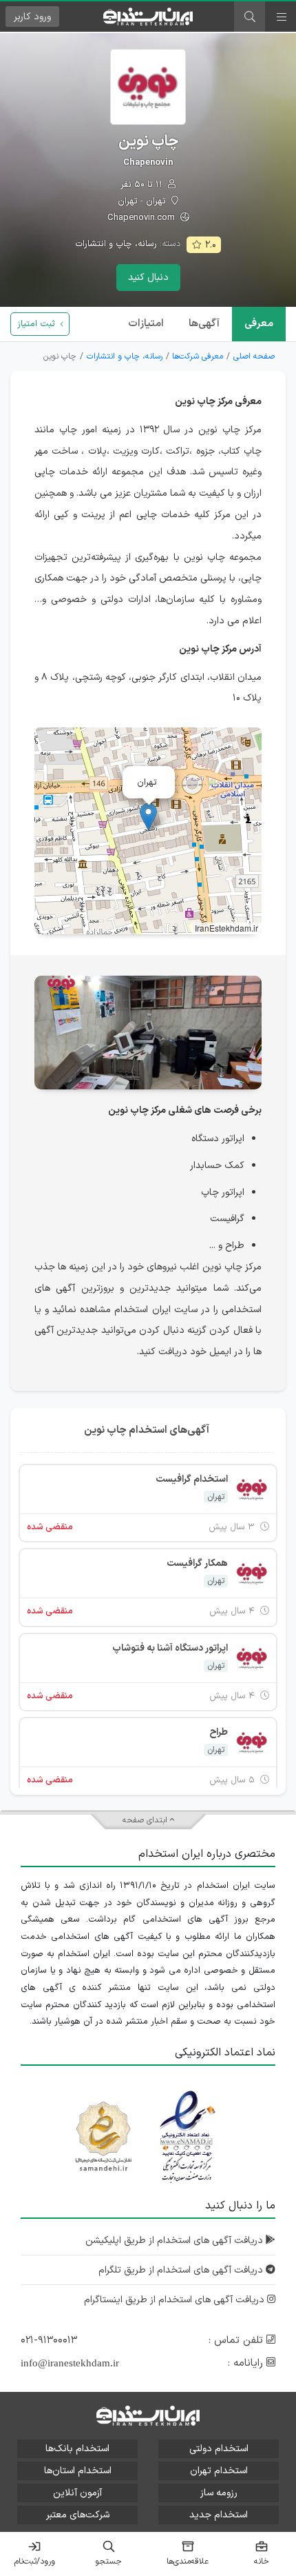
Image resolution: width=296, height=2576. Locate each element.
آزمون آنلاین (77, 2493)
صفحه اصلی (254, 356)
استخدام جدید (219, 2515)
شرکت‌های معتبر (78, 2515)
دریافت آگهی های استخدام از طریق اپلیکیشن (176, 2241)
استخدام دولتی (219, 2449)
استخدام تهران (219, 2471)
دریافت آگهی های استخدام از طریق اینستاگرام (176, 2300)
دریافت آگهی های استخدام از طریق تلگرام (182, 2270)
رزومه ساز (219, 2493)
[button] (148, 817)
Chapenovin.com (142, 218)
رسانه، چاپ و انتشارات (116, 244)
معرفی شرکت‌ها (198, 356)
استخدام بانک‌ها (77, 2449)
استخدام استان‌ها (78, 2471)
